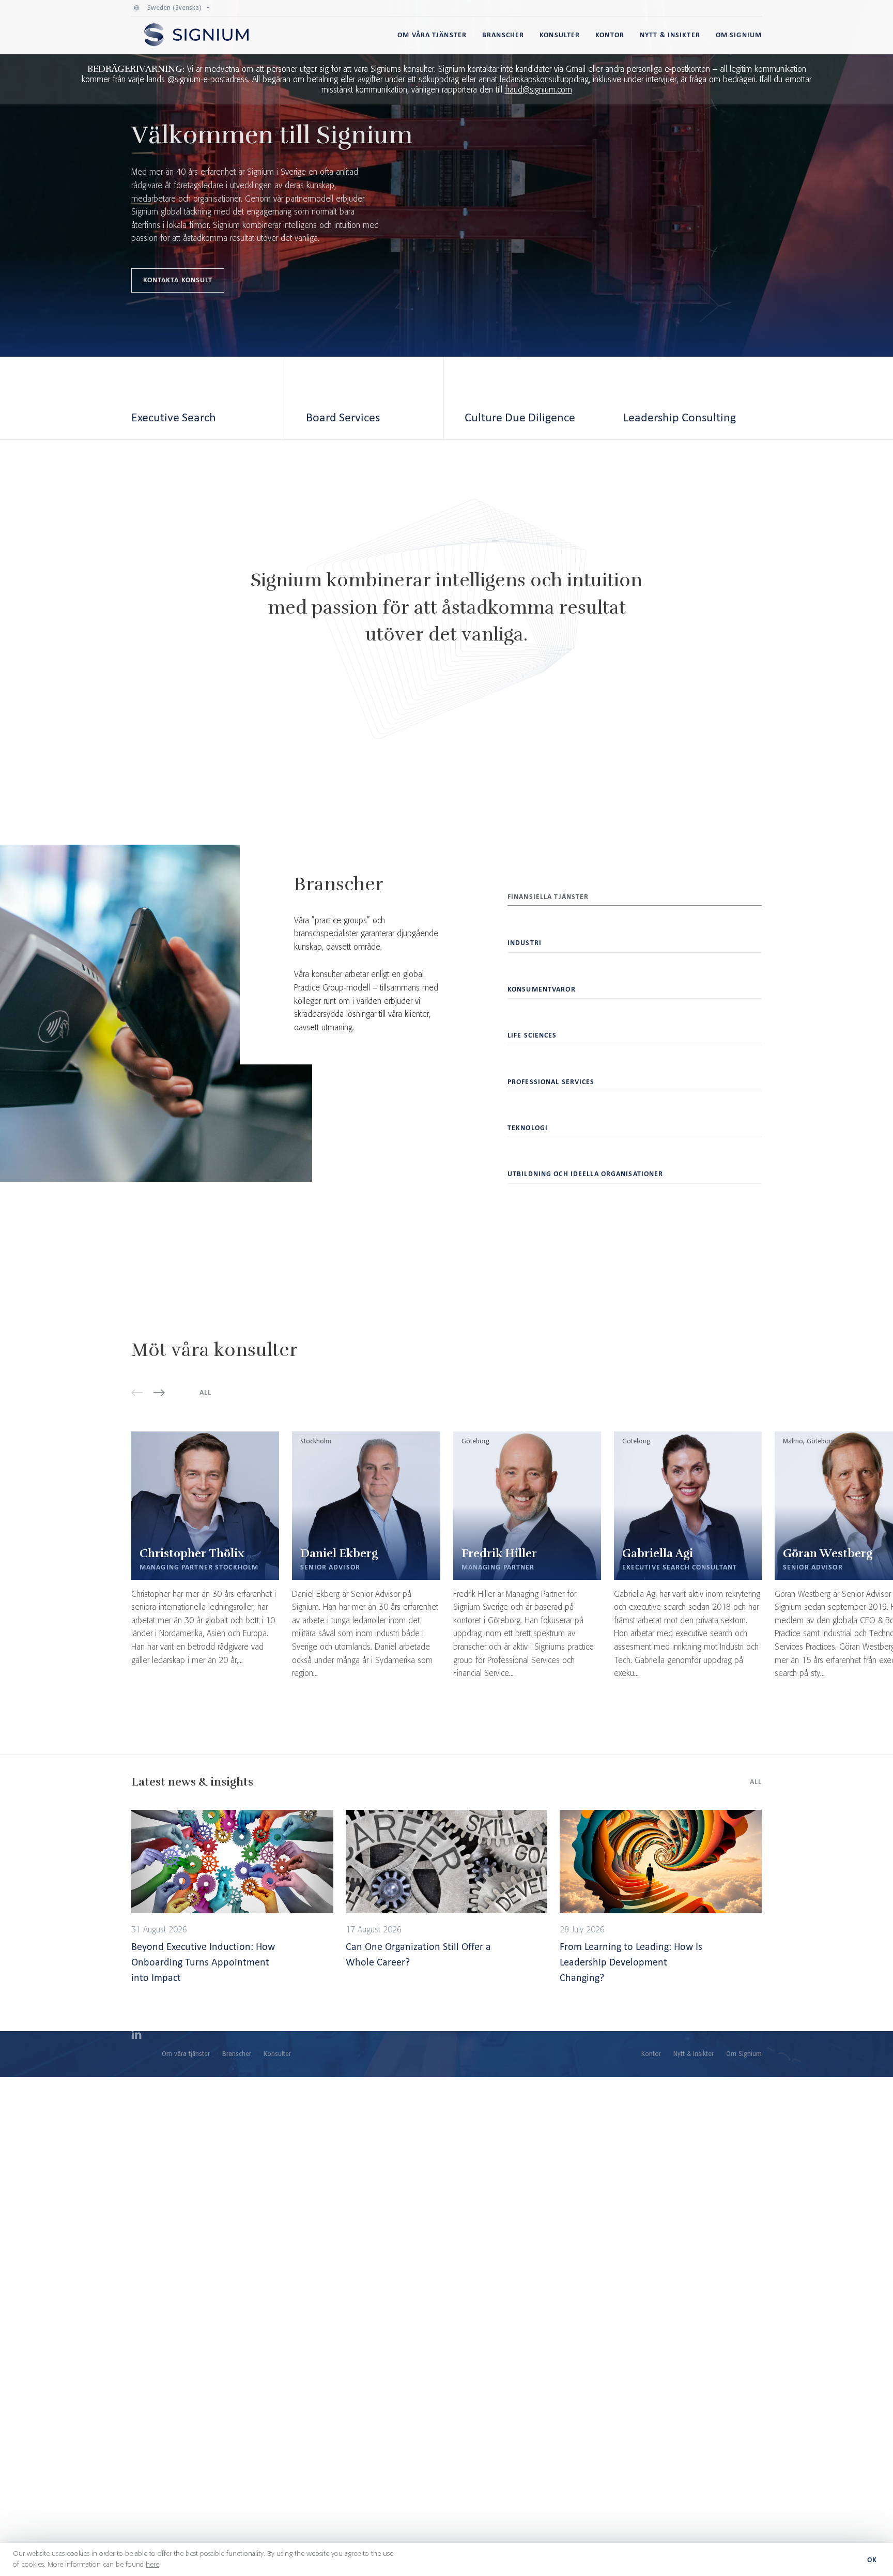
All (205, 1392)
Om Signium (739, 35)
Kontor (610, 35)
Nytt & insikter (670, 35)
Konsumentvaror (542, 989)
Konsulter (560, 35)
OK (872, 2560)
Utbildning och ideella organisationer (585, 1174)
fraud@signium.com (538, 90)
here (152, 2565)
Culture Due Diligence (520, 417)
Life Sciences (532, 1035)
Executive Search (174, 417)
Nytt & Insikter (694, 2054)
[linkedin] (136, 2036)
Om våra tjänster (432, 35)
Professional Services (551, 1082)
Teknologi (528, 1128)
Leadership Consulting (680, 417)
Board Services (343, 417)
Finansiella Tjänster (548, 897)
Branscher (503, 35)
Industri (525, 943)
